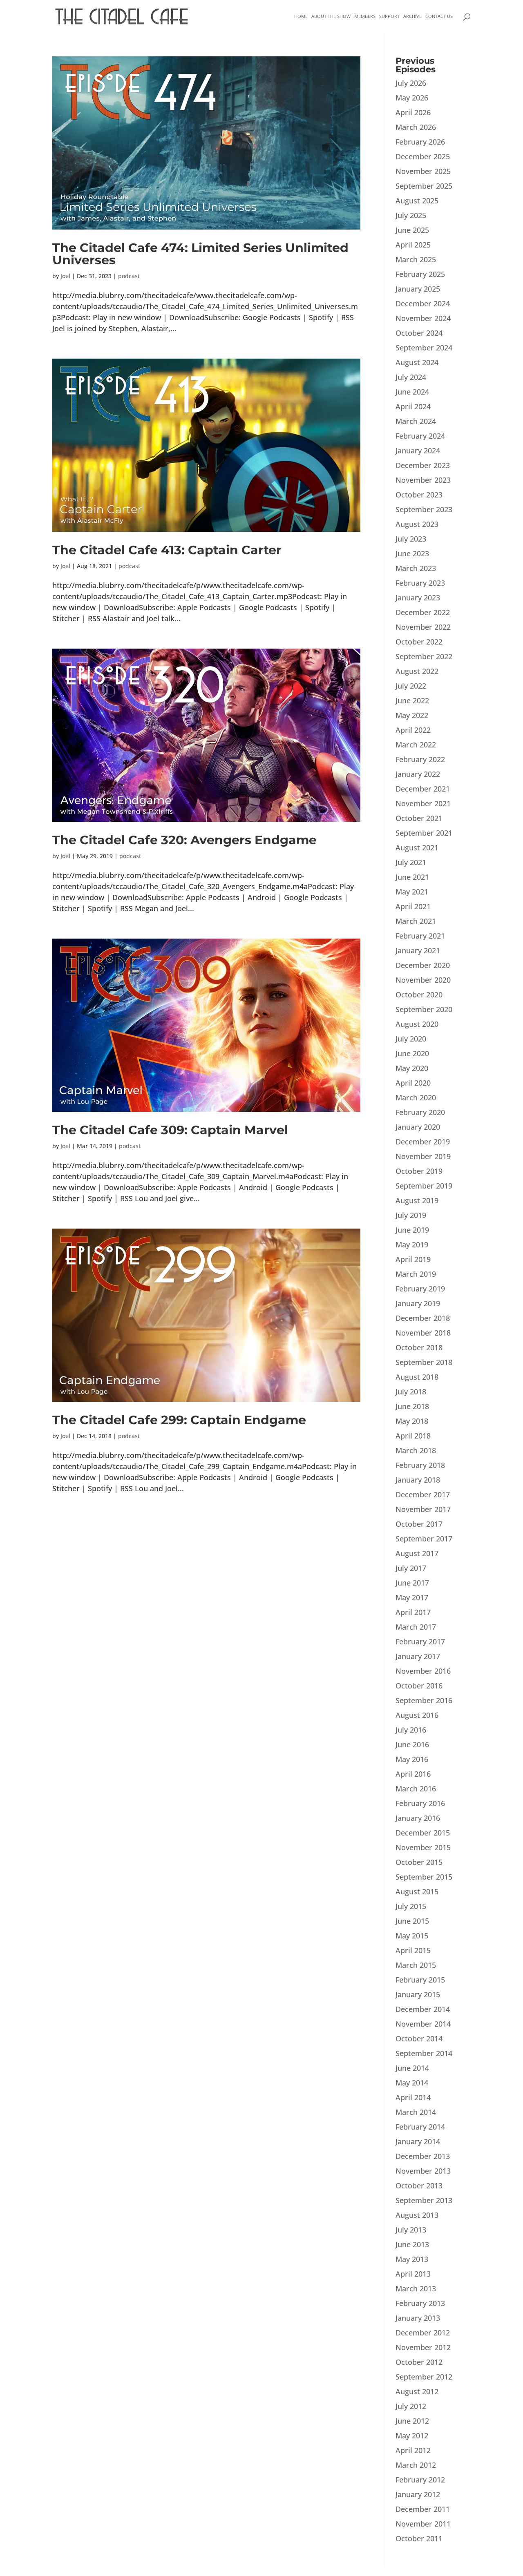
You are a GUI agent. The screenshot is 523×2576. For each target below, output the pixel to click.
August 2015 (417, 1891)
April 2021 (413, 906)
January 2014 (418, 2141)
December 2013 (423, 2156)
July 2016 (411, 1730)
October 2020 (419, 995)
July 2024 (411, 377)
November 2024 (423, 318)
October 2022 (419, 642)
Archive (412, 16)
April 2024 (413, 406)
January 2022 (418, 774)
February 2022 (420, 759)
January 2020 (418, 1127)
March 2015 (416, 1965)
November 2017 (423, 1509)
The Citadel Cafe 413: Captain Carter (167, 550)
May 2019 (412, 1245)
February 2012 (420, 2480)
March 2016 (416, 1789)
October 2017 (419, 1524)
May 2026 (412, 98)
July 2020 (411, 1039)
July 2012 (411, 2406)
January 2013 (418, 2318)
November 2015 (423, 1847)
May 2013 (412, 2259)
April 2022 (413, 730)
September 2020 (424, 1009)
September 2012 (424, 2377)
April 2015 (413, 1950)
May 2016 (412, 1759)
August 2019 (417, 1200)
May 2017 (412, 1597)
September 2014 (424, 2053)
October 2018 (419, 1347)
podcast (129, 276)
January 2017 (418, 1656)
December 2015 (423, 1833)
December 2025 (423, 156)
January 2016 (418, 1818)
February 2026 (420, 142)
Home (301, 16)
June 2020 (412, 1053)
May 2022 (412, 715)
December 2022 (423, 612)
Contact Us (439, 16)
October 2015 (419, 1862)
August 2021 (417, 848)
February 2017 (420, 1642)
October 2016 (419, 1686)
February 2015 (420, 1980)
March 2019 (416, 1274)
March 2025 (416, 259)
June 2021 (412, 877)
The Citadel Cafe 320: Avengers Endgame (184, 840)
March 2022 (416, 745)
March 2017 (416, 1627)
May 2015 (412, 1936)
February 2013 (420, 2303)
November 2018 (423, 1333)
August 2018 (417, 1377)
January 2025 (418, 289)
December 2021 (423, 789)
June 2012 (412, 2421)
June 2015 (412, 1921)
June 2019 (412, 1230)
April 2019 (413, 1259)
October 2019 (419, 1171)
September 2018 (424, 1362)
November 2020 (423, 980)
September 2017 (424, 1539)
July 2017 (411, 1568)
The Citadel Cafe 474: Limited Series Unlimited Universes (200, 254)
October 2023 (419, 495)
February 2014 (420, 2127)
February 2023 (420, 583)
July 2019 (411, 1215)
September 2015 (424, 1877)
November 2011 (423, 2524)
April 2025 (413, 245)
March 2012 (416, 2465)
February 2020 (420, 1112)
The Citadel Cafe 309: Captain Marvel (170, 1130)
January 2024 (418, 451)
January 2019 (418, 1303)
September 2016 (424, 1700)
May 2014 (412, 2083)
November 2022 (423, 627)
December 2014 (423, 2009)
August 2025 (417, 201)
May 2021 (412, 892)
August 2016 (417, 1715)
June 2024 (412, 392)
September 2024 (424, 348)
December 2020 (423, 965)
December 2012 (423, 2333)
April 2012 (413, 2450)
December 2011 (423, 2509)
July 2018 (411, 1392)
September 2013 (424, 2200)
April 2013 (413, 2274)
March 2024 (416, 421)
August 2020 (417, 1024)
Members (365, 16)
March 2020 (416, 1097)
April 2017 (413, 1612)
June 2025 (412, 230)
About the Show (331, 16)
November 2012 (423, 2347)
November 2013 (423, 2171)
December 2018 (423, 1318)
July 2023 (411, 539)
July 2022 (411, 686)
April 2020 (413, 1083)
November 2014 (423, 2024)
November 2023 (423, 480)
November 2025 (423, 171)
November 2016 (423, 1671)
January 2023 (418, 598)
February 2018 (420, 1465)
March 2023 (416, 568)
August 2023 (417, 524)
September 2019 (424, 1186)
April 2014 (413, 2097)
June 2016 (412, 1744)
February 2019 (420, 1289)
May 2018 (412, 1421)
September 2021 (424, 833)
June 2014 (412, 2068)
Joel (65, 276)
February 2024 (420, 436)
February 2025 (420, 274)
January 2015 (418, 1994)
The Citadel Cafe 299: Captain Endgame (179, 1420)
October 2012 (419, 2362)
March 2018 (416, 1450)
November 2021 (423, 803)
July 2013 (411, 2230)
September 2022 (424, 656)
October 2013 (419, 2186)
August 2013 (417, 2215)
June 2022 (412, 700)
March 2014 (416, 2112)
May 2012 (412, 2435)
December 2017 (423, 1494)
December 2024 (423, 303)
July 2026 (411, 83)
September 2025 (424, 186)
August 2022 (417, 671)
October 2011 (419, 2538)
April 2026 (413, 112)
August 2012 (417, 2391)
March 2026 (416, 127)
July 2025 (411, 215)
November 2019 (423, 1156)
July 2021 (411, 862)
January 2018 (418, 1480)
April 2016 (413, 1774)
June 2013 (412, 2244)
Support (389, 16)
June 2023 (412, 553)
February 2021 (420, 936)
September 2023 (424, 509)
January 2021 (418, 950)
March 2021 (416, 921)
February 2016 (420, 1803)
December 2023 (423, 465)
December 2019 (423, 1142)
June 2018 (412, 1406)
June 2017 (412, 1583)
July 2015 (411, 1906)
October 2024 (419, 333)
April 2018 (413, 1436)
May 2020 (412, 1068)
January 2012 (418, 2494)
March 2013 (416, 2288)
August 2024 (417, 362)
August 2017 (417, 1553)
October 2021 (419, 818)
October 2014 (419, 2038)
